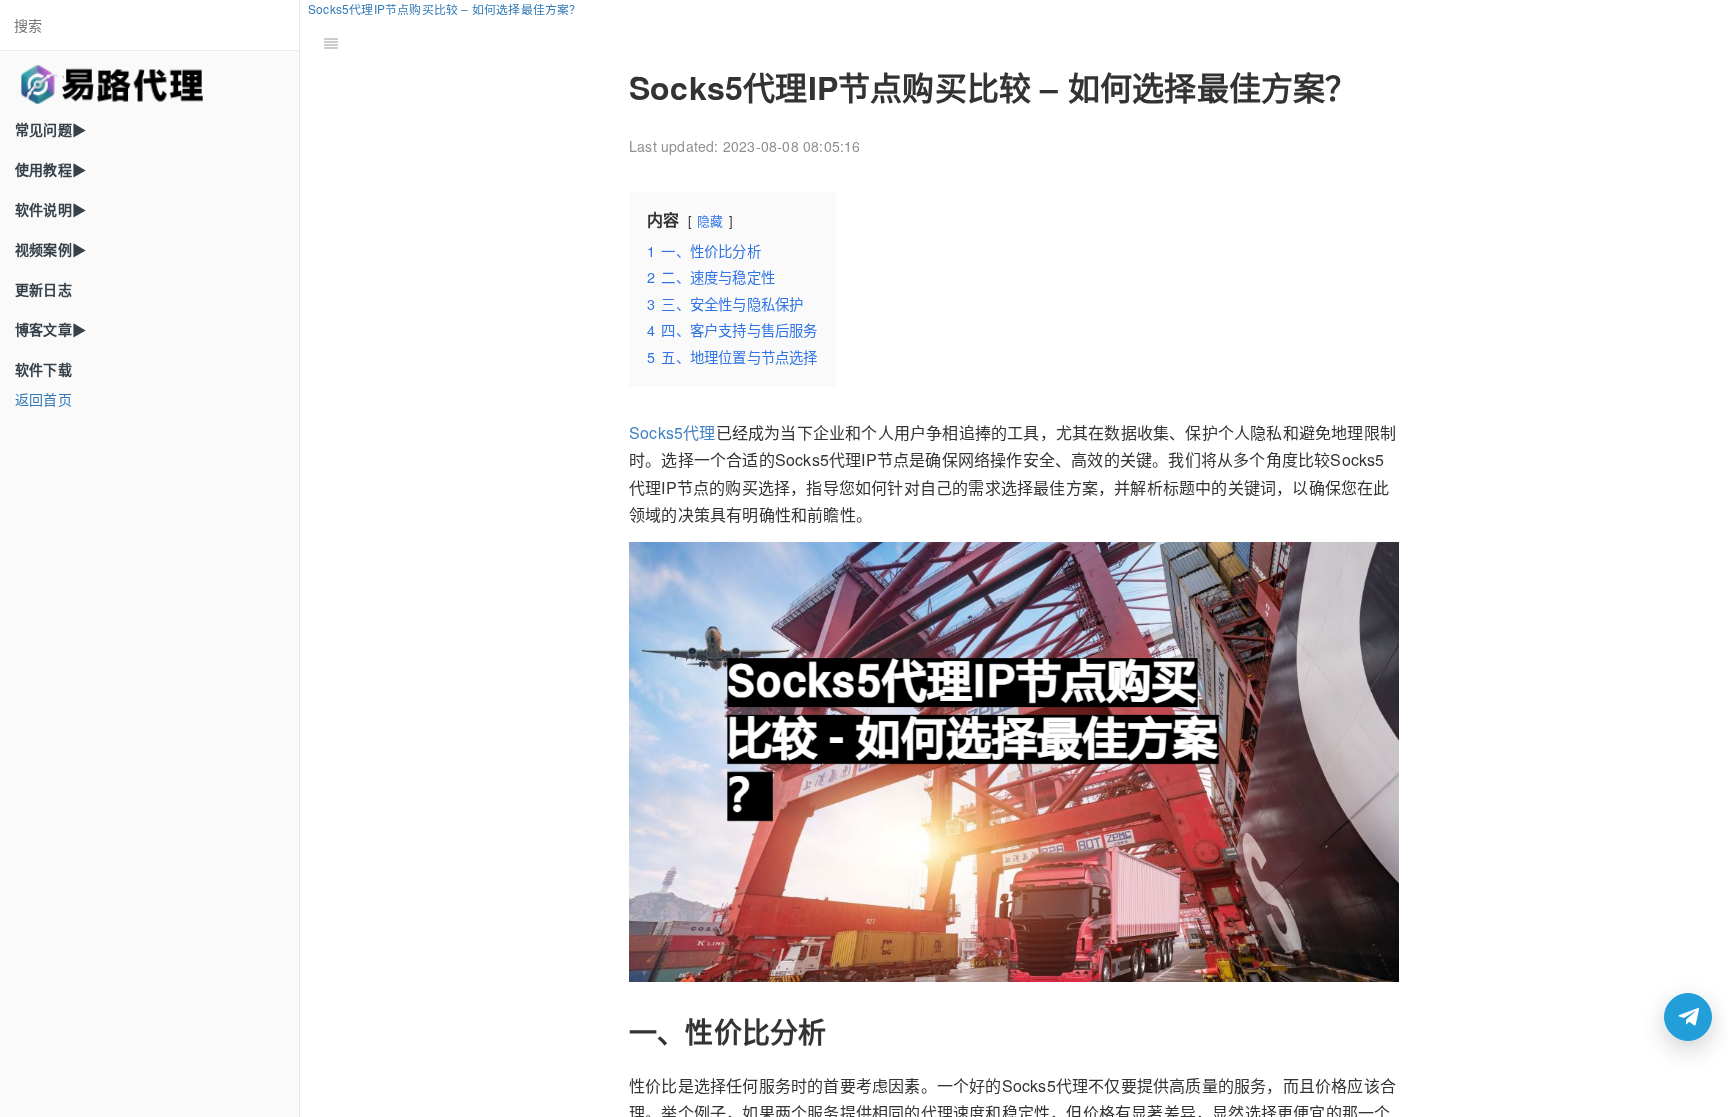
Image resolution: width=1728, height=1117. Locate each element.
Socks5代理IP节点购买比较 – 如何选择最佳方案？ (445, 8)
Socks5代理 (672, 432)
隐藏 (710, 220)
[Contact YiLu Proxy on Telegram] (1688, 1017)
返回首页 (43, 399)
